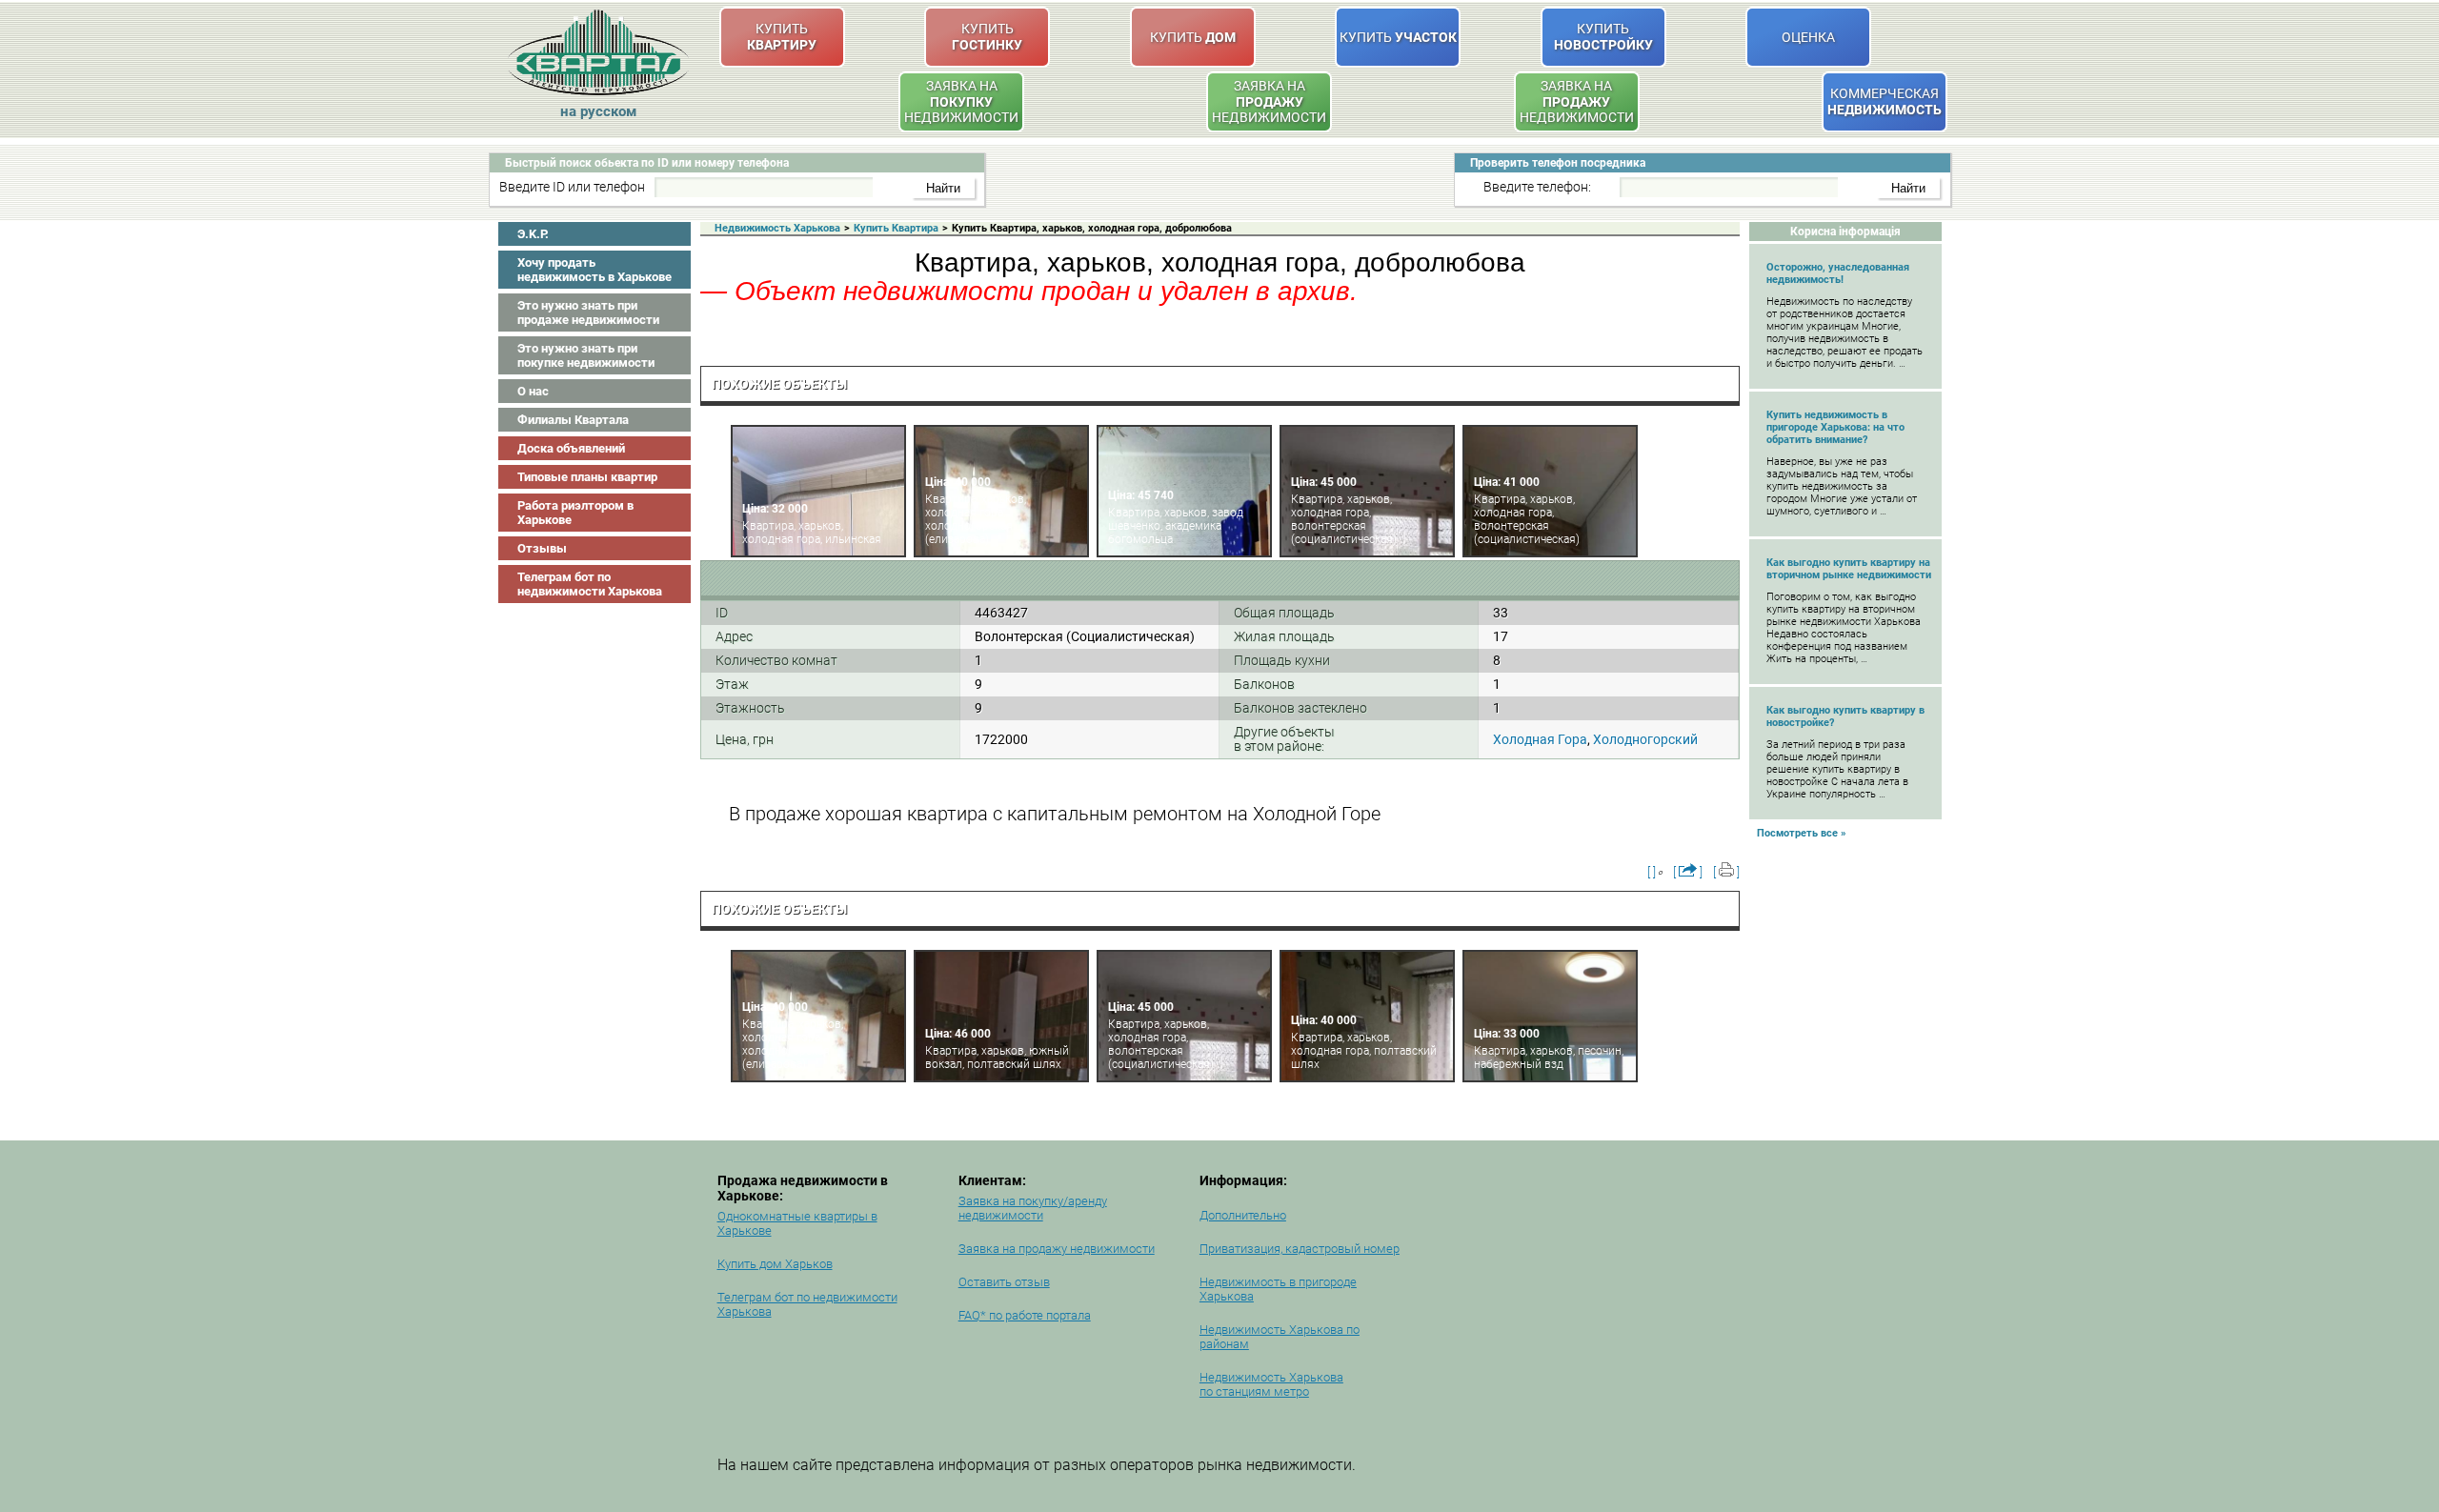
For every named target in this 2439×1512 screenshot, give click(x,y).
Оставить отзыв (1004, 1282)
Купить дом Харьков (775, 1264)
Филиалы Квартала (573, 420)
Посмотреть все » (1802, 833)
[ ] (1652, 872)
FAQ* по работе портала (1025, 1315)
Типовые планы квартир (587, 477)
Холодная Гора (1540, 739)
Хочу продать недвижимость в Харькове (595, 270)
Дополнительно (1243, 1215)
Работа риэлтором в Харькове (575, 513)
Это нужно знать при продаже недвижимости (588, 312)
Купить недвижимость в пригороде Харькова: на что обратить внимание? (1835, 427)
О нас (533, 391)
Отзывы (542, 548)
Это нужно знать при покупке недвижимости (586, 355)
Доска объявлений (571, 448)
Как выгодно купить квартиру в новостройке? (1845, 716)
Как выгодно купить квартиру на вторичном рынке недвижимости (1849, 569)
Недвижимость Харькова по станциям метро (1271, 1384)
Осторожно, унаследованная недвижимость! (1838, 273)
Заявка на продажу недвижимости (1057, 1249)
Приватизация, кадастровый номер (1300, 1249)
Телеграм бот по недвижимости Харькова (590, 584)
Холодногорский (1645, 739)
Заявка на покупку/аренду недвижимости (1033, 1208)
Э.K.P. (533, 234)
